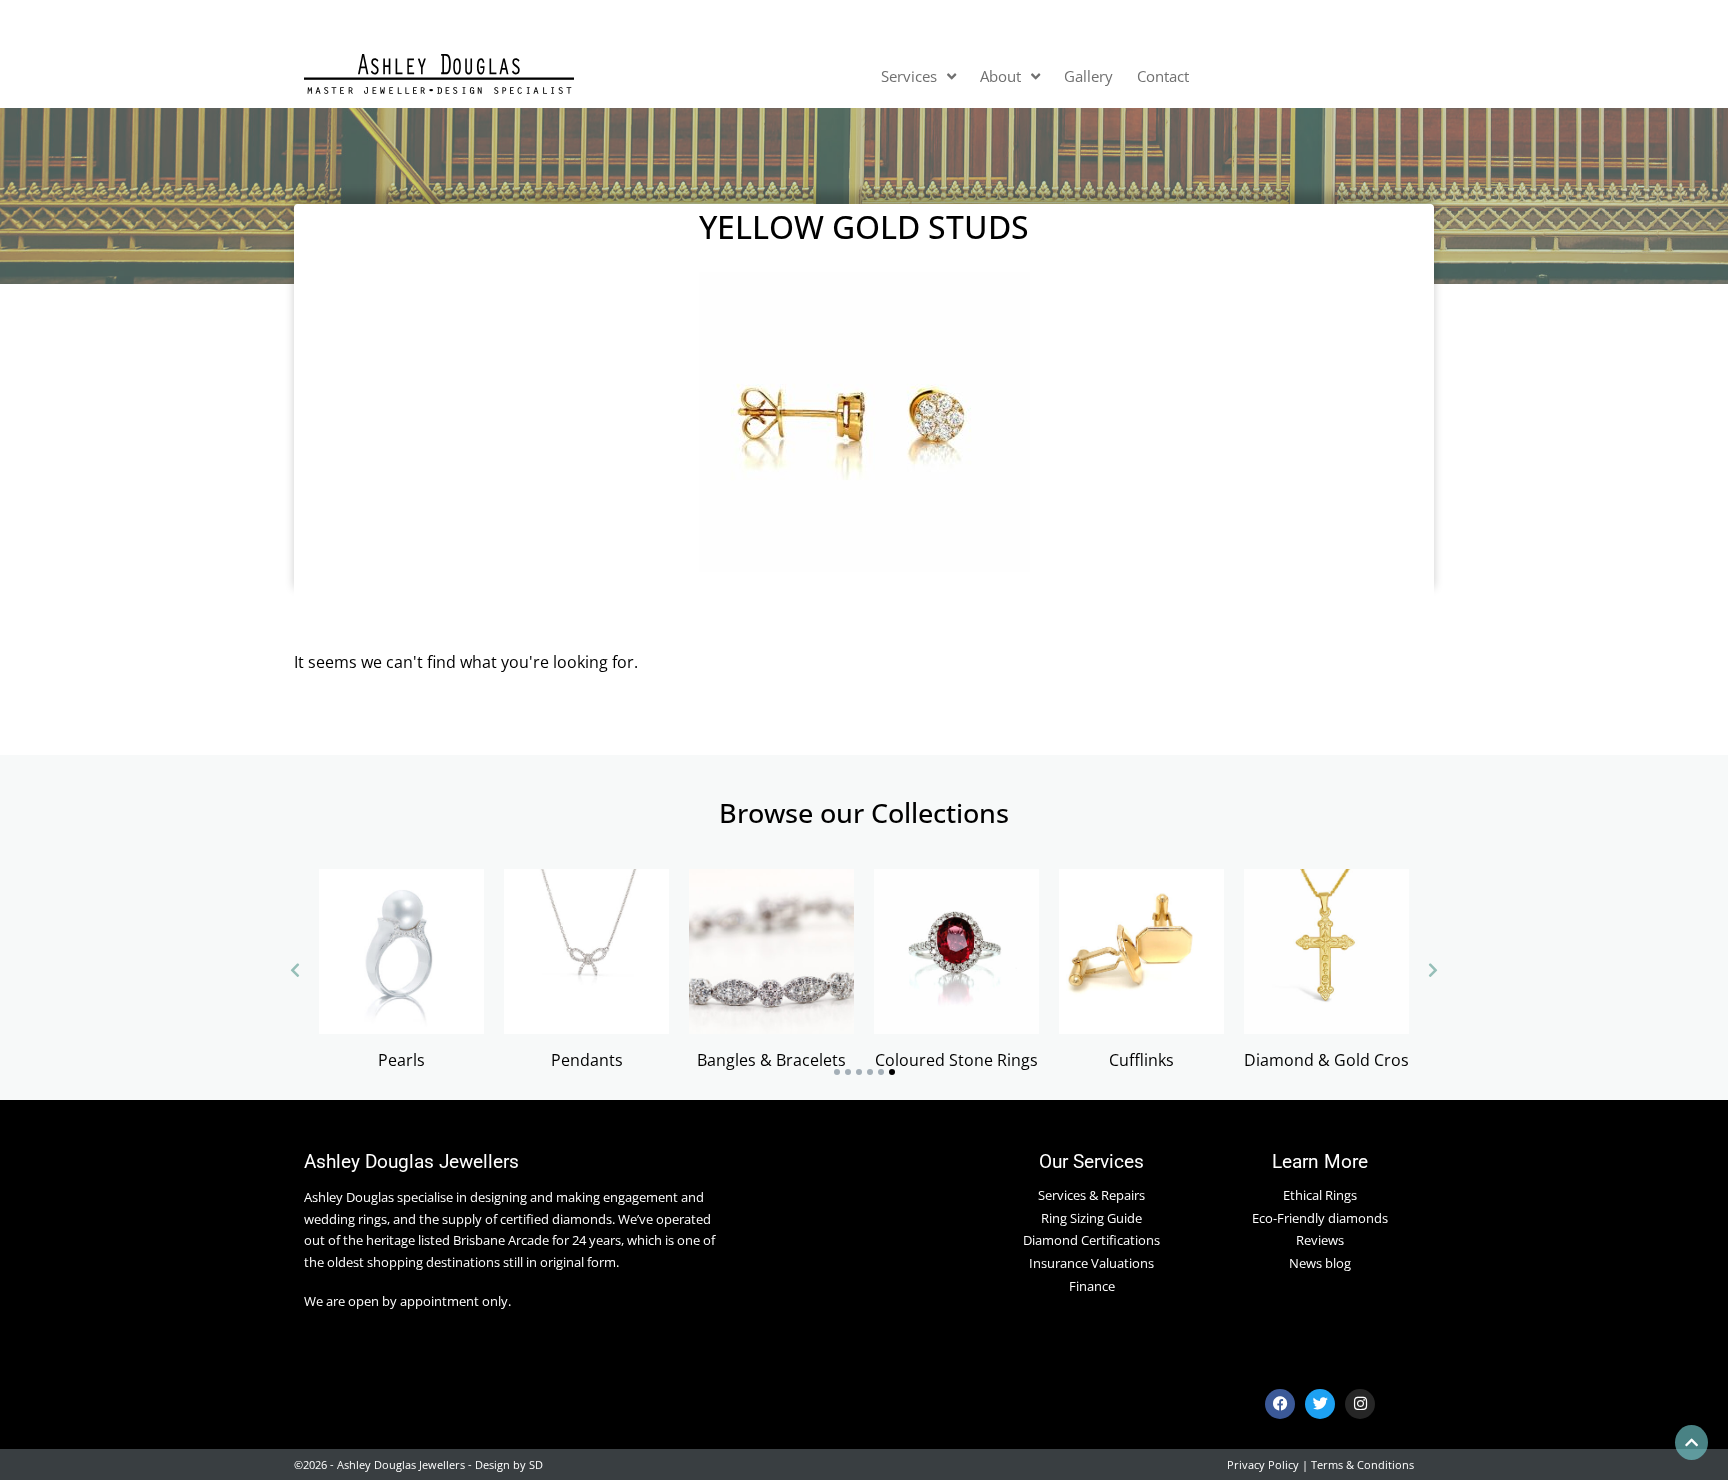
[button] (837, 1072)
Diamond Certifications (1091, 1240)
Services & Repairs (1091, 1195)
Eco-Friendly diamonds (1320, 1218)
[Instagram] (1360, 1404)
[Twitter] (1320, 1404)
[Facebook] (1280, 1404)
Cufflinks (1141, 1060)
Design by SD (509, 1464)
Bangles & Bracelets (771, 1060)
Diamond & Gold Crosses (1339, 1060)
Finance (1092, 1286)
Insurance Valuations (1091, 1263)
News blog (1320, 1263)
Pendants (587, 1060)
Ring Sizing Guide (1091, 1218)
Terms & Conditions (1362, 1464)
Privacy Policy (1263, 1464)
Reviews (1320, 1240)
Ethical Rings (1320, 1195)
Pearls (401, 1060)
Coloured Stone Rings (956, 1060)
